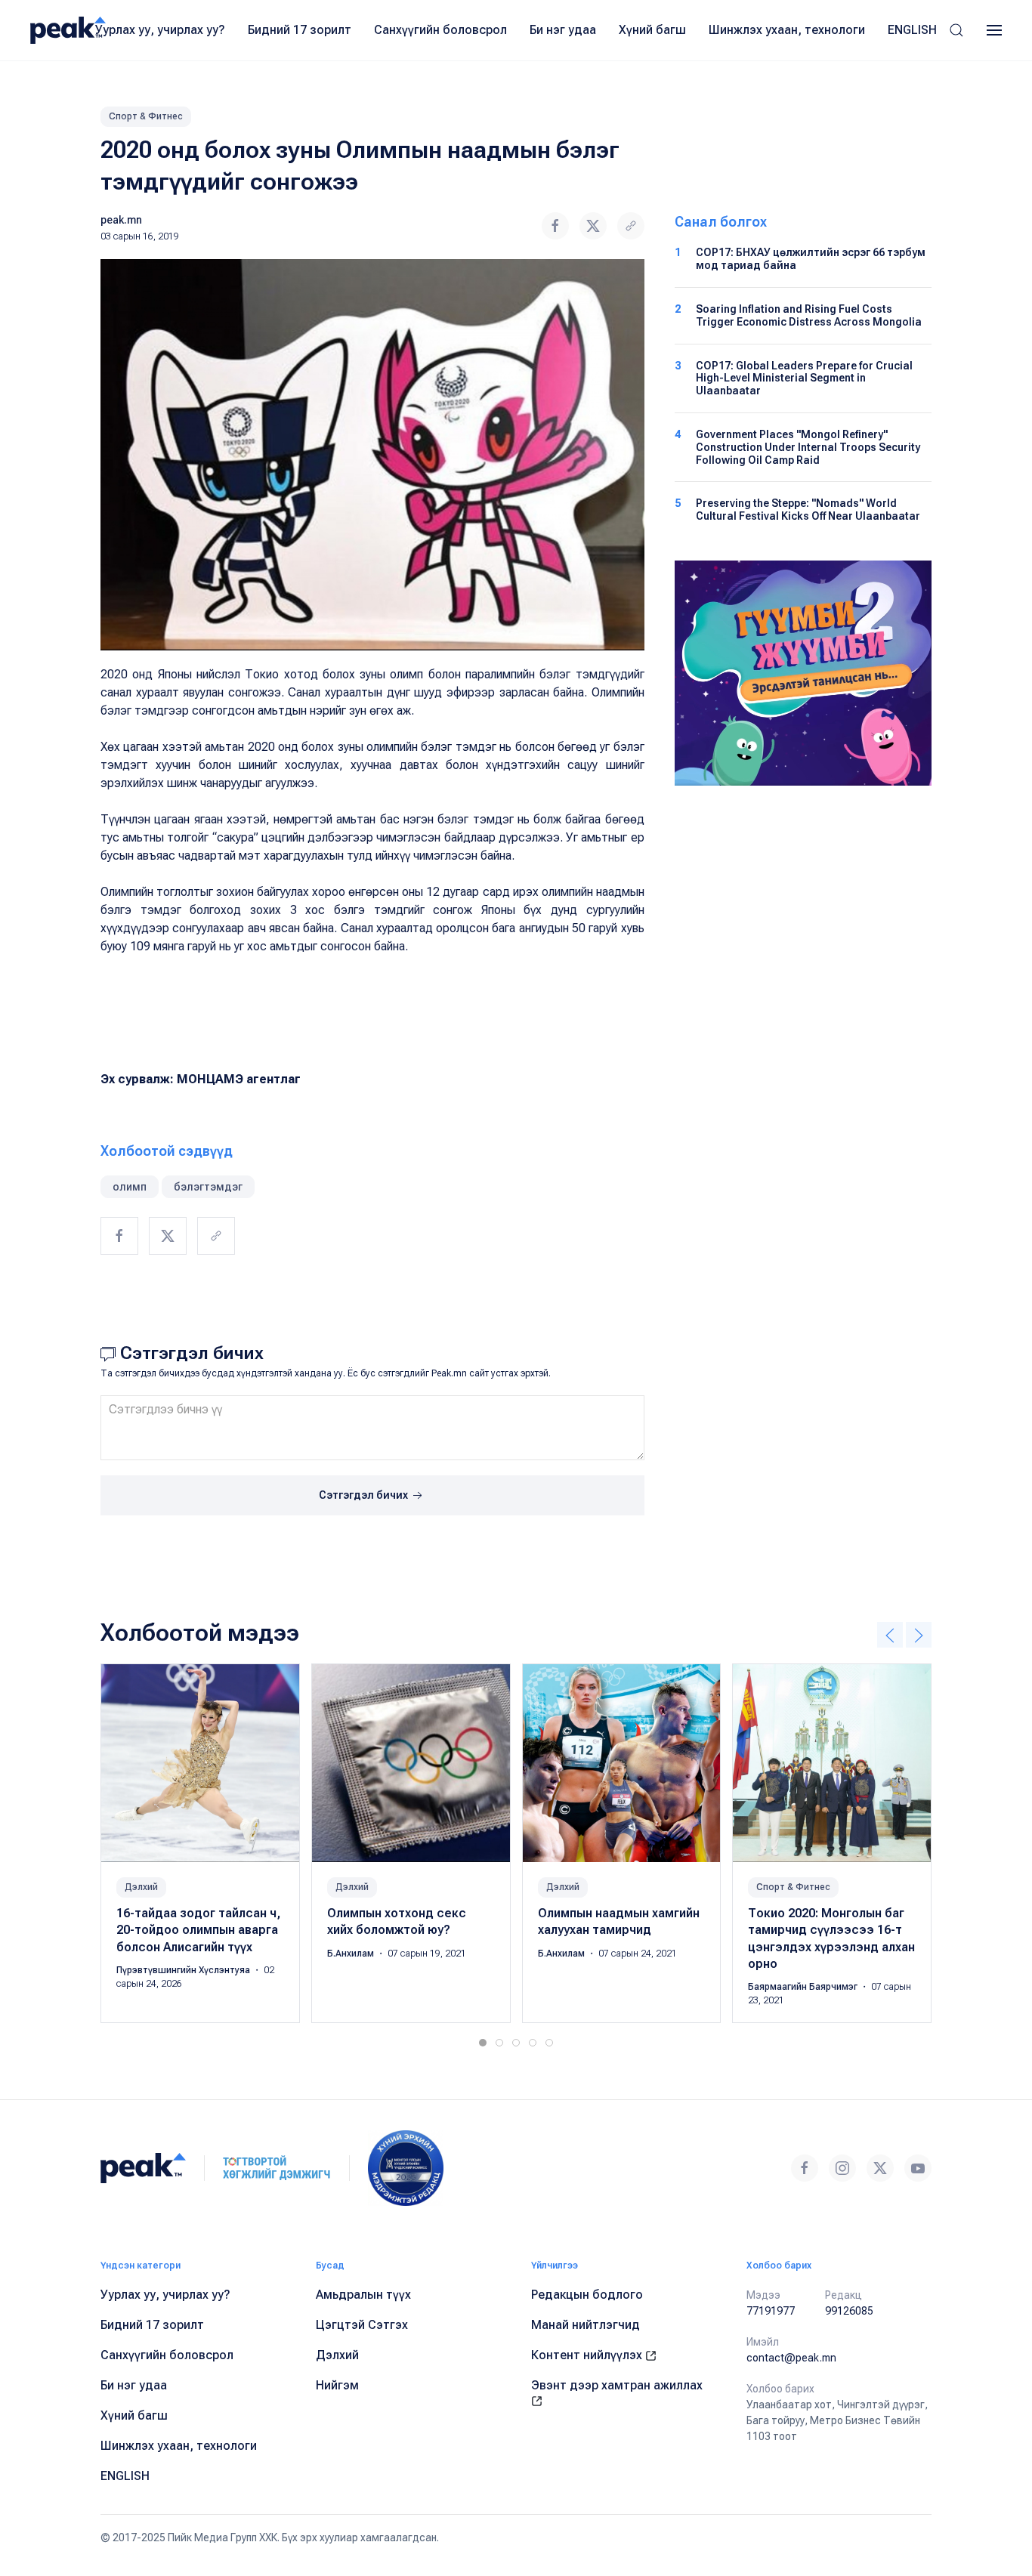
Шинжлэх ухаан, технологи (787, 30)
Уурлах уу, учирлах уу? (160, 30)
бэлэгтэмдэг (208, 1187)
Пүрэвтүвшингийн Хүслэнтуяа (184, 1970)
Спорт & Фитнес (146, 116)
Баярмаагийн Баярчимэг (804, 1988)
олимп (130, 1187)
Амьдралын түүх (363, 2295)
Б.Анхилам (352, 1954)
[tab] (483, 2043)
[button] (956, 30)
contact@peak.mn (791, 2358)
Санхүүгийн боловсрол (440, 30)
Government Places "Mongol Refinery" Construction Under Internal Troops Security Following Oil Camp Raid (808, 447)
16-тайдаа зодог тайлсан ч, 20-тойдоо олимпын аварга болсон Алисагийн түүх (198, 1930)
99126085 (849, 2311)
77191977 (771, 2311)
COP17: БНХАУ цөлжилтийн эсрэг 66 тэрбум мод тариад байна (811, 259)
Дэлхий (141, 1887)
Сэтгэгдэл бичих (365, 1495)
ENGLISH (912, 30)
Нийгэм (337, 2385)
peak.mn (121, 220)
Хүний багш (652, 30)
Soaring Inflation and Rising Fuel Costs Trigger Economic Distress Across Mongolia (809, 315)
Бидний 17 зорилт (300, 30)
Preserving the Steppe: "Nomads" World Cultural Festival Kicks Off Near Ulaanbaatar (808, 510)
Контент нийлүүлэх (588, 2355)
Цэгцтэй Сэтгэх (362, 2325)
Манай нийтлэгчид (586, 2325)
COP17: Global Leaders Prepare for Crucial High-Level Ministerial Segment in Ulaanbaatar (804, 378)
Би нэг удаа (563, 30)
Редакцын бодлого (587, 2295)
